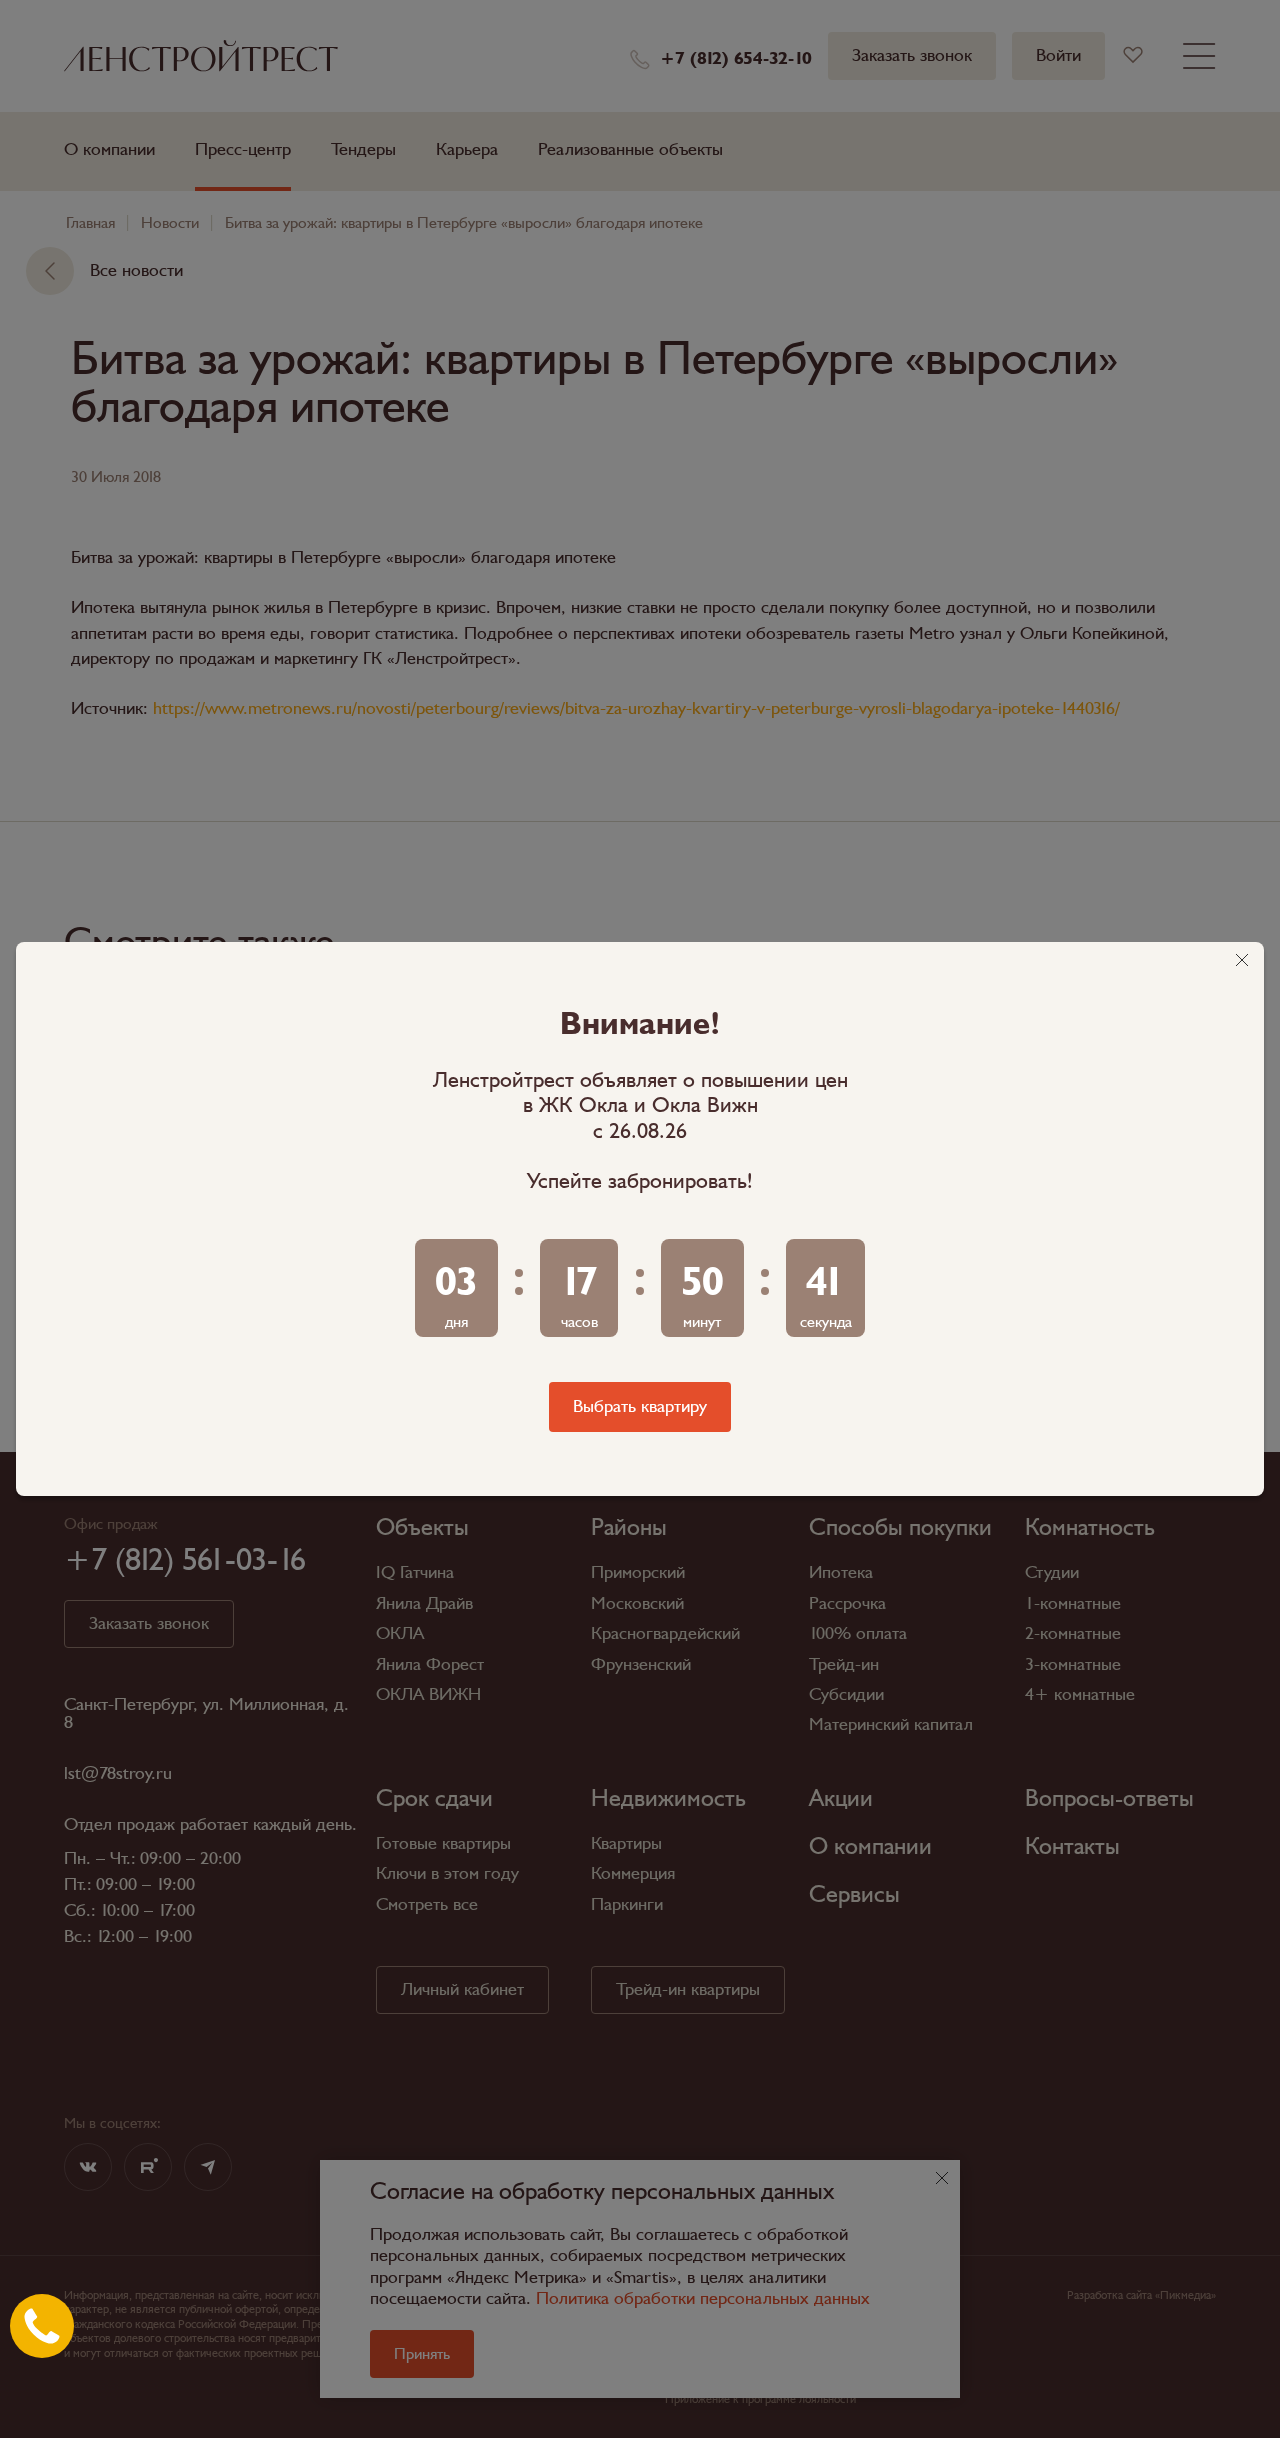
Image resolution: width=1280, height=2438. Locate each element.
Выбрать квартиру (640, 1406)
